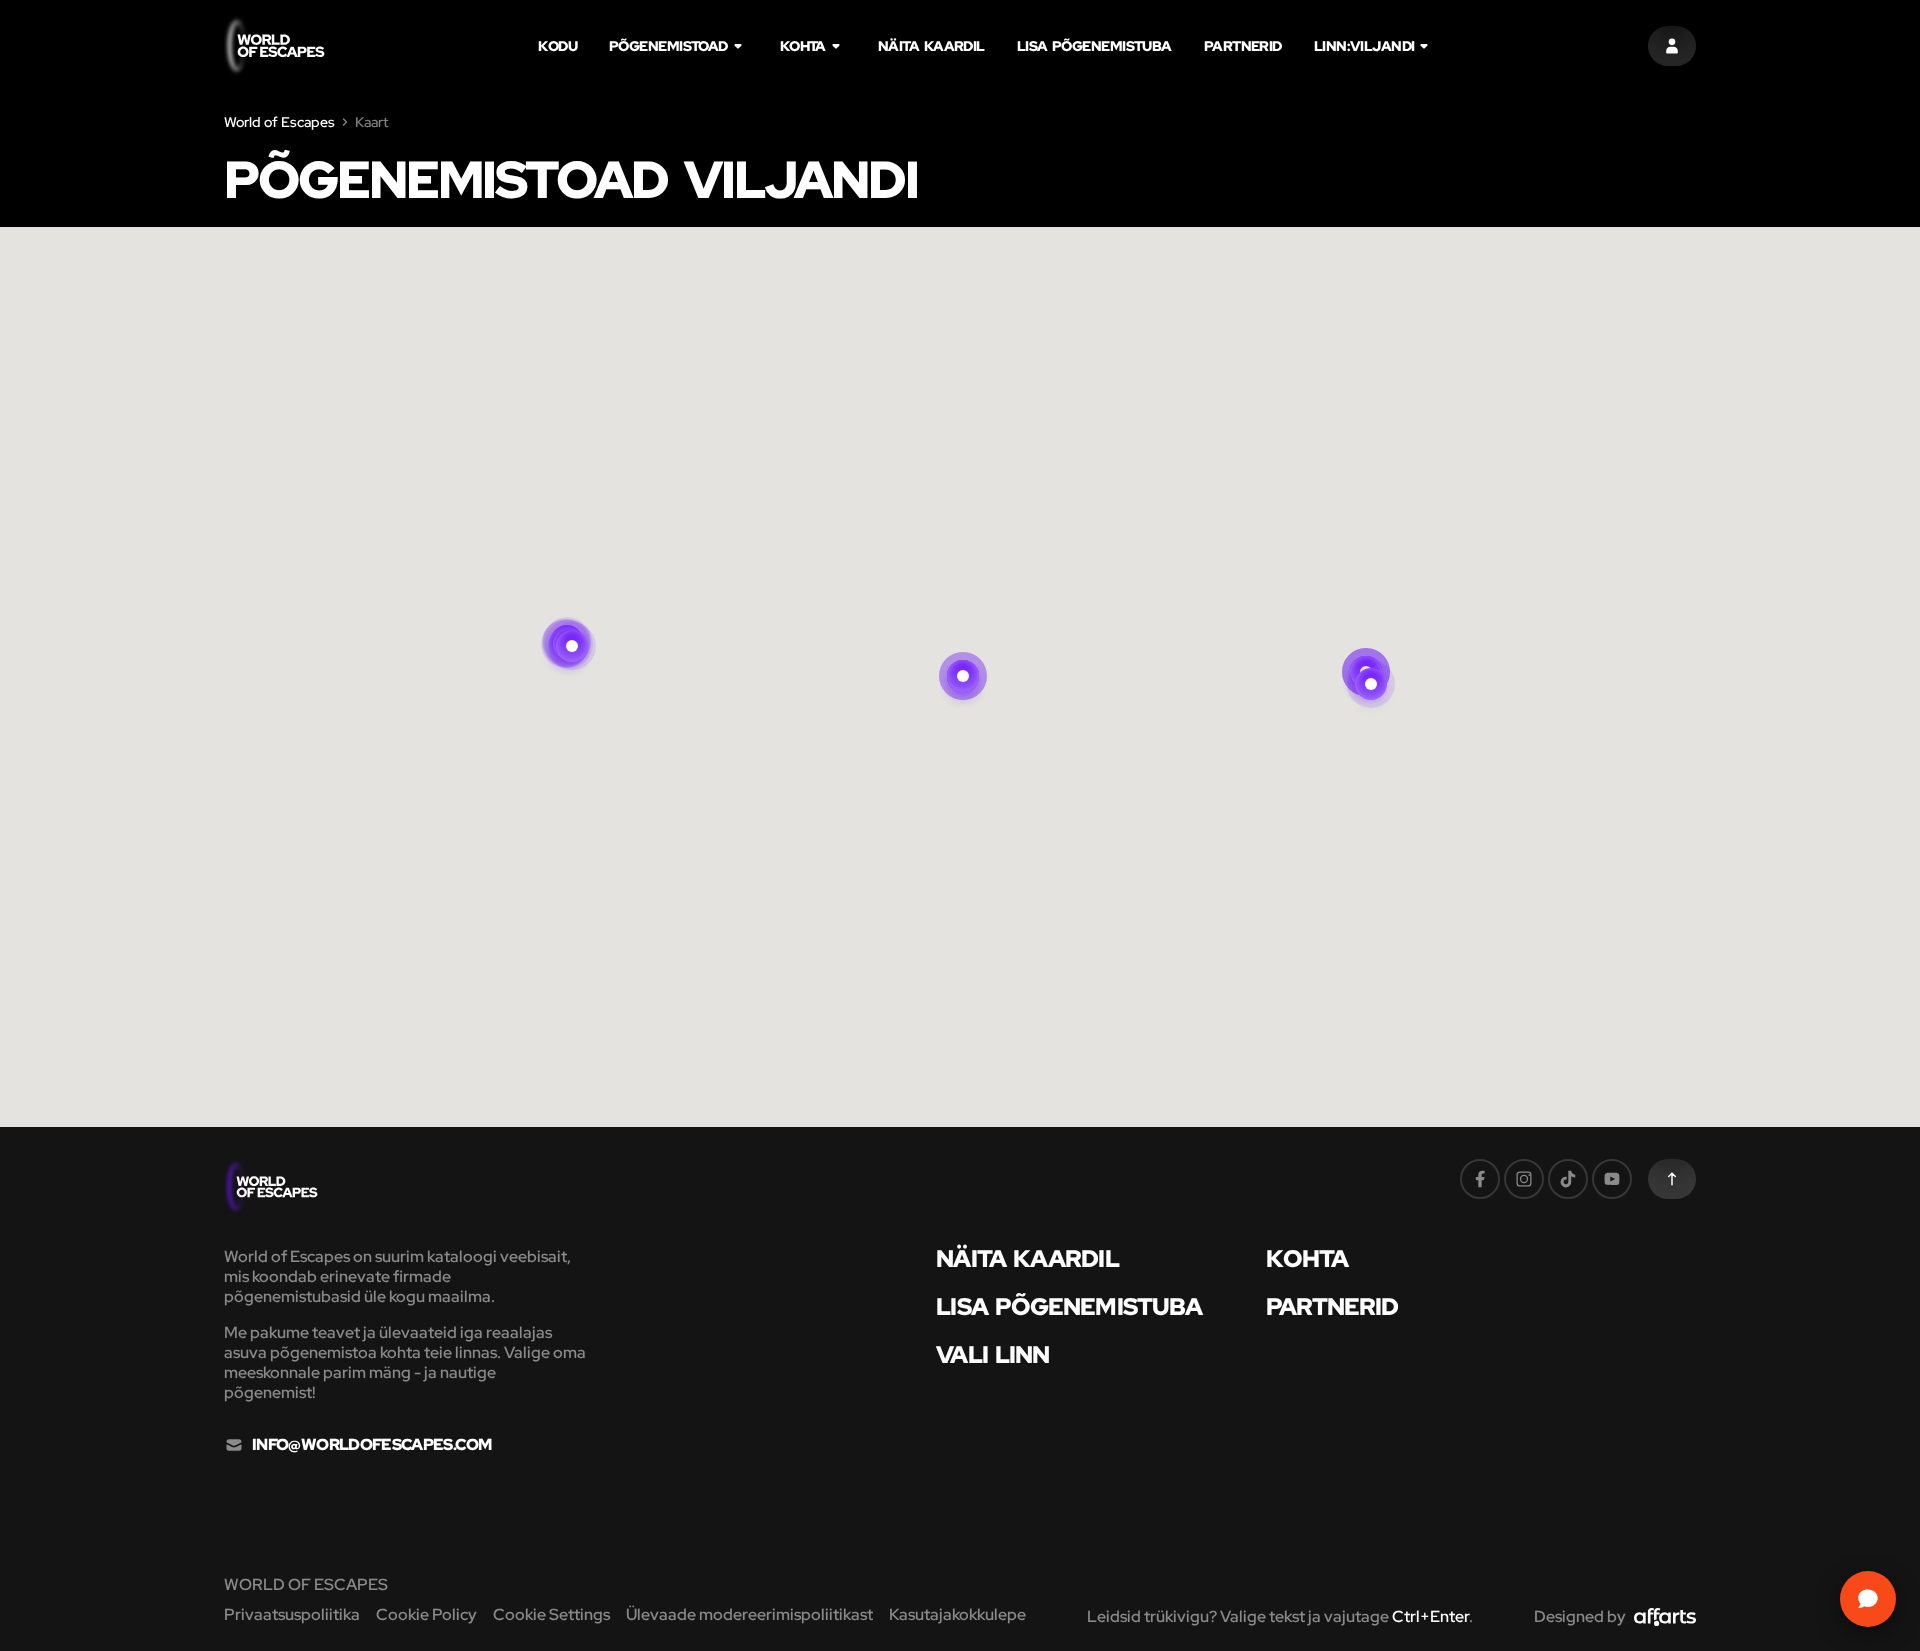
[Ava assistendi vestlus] (1868, 1599)
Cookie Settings (551, 1614)
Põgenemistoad (668, 46)
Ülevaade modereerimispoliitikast (749, 1614)
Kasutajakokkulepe (957, 1614)
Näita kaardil (931, 46)
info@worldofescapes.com (371, 1445)
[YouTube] (1612, 1179)
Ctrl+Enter (1430, 1616)
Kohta (803, 46)
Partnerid (1243, 46)
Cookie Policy (426, 1614)
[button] (1371, 660)
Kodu (557, 46)
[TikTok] (1568, 1179)
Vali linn (992, 1355)
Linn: (1364, 46)
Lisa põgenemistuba (1094, 46)
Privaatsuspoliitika (292, 1614)
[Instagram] (1524, 1179)
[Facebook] (1480, 1179)
